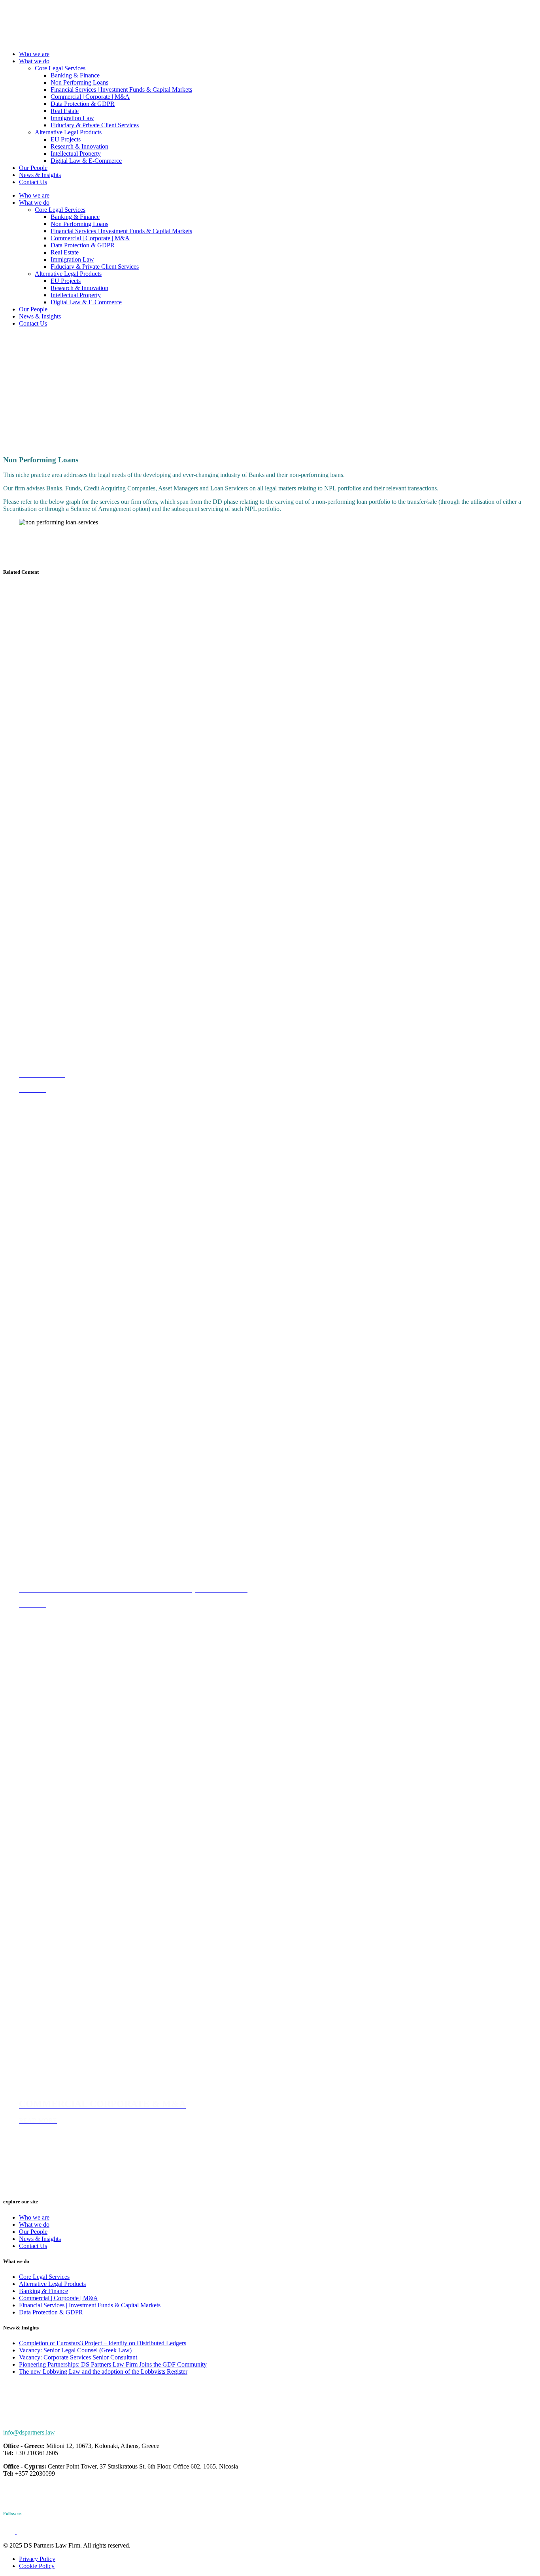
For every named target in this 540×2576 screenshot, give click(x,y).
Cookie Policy (37, 2566)
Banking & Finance (75, 75)
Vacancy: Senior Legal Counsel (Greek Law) (75, 2350)
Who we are (34, 54)
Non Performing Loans (79, 82)
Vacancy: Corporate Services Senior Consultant (78, 2357)
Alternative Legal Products (68, 132)
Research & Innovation (79, 146)
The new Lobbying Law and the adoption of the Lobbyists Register (103, 2372)
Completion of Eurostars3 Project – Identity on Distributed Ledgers (103, 2343)
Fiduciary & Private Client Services (95, 125)
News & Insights (40, 175)
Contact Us (33, 182)
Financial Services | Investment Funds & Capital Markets (121, 90)
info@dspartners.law (29, 2432)
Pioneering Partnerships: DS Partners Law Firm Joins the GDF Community (113, 2364)
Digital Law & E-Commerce (86, 161)
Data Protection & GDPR (83, 104)
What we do (34, 61)
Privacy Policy (37, 2559)
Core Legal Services (60, 68)
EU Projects (66, 139)
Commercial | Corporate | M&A (90, 97)
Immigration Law (72, 118)
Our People (33, 168)
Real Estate (65, 111)
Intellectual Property (76, 154)
